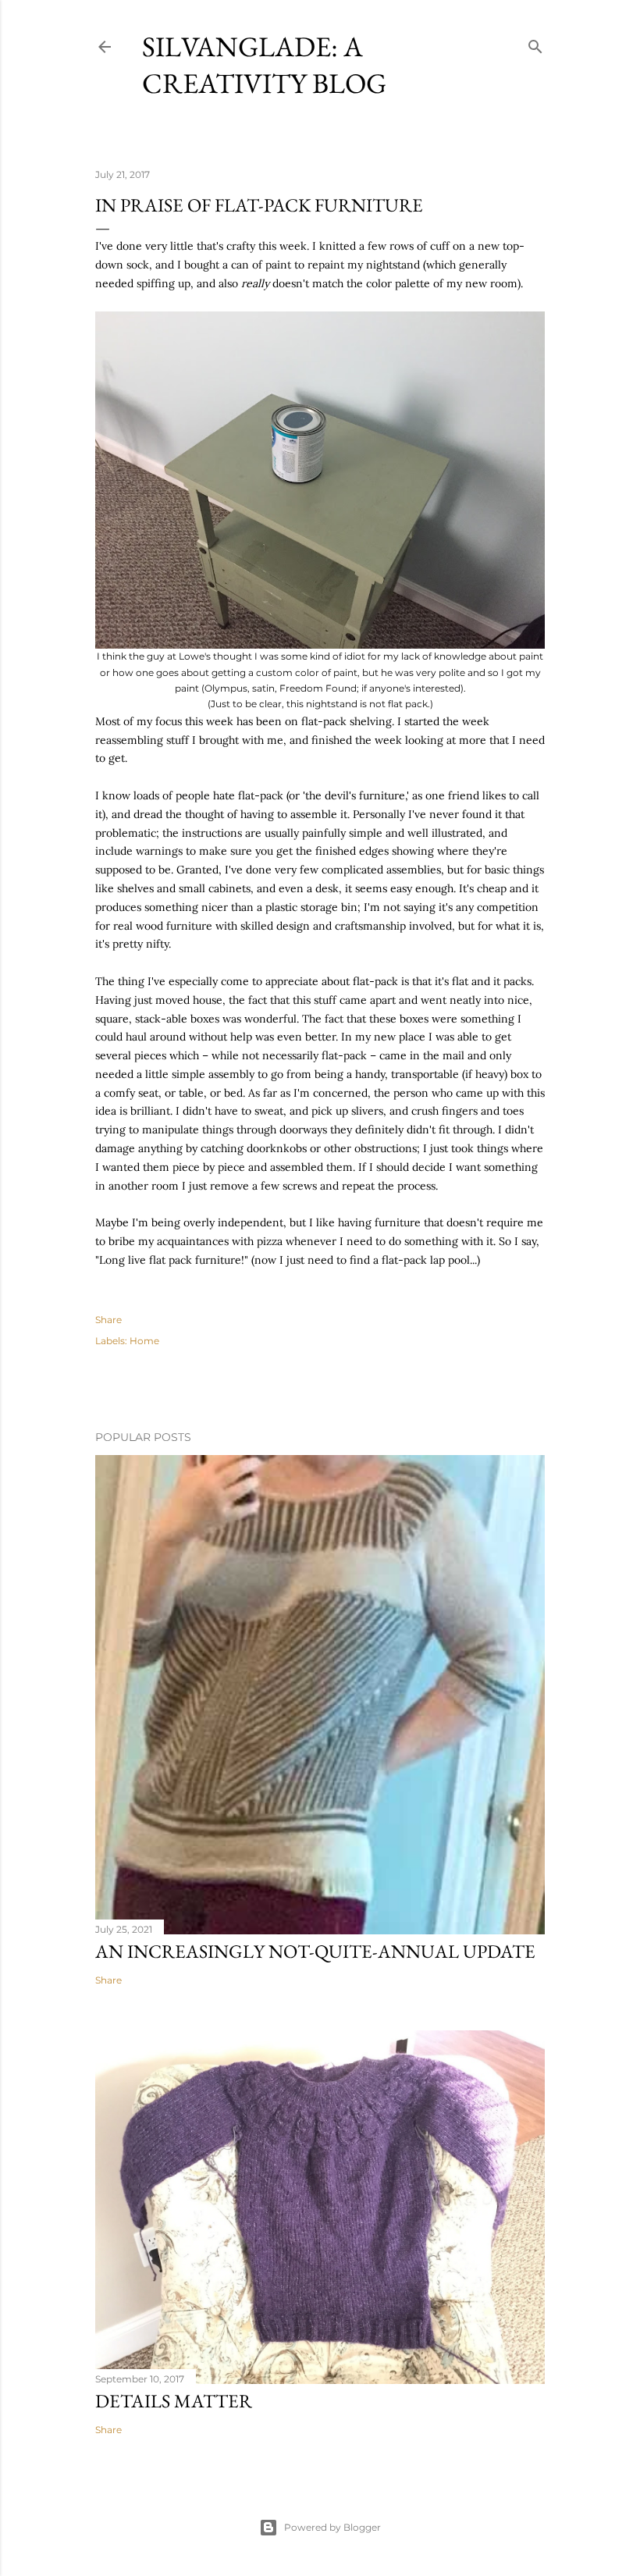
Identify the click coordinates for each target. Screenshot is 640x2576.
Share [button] (108, 1320)
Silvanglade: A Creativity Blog (264, 65)
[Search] (535, 43)
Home (144, 1341)
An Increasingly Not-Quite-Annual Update (315, 1951)
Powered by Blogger (332, 2527)
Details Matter (174, 2401)
